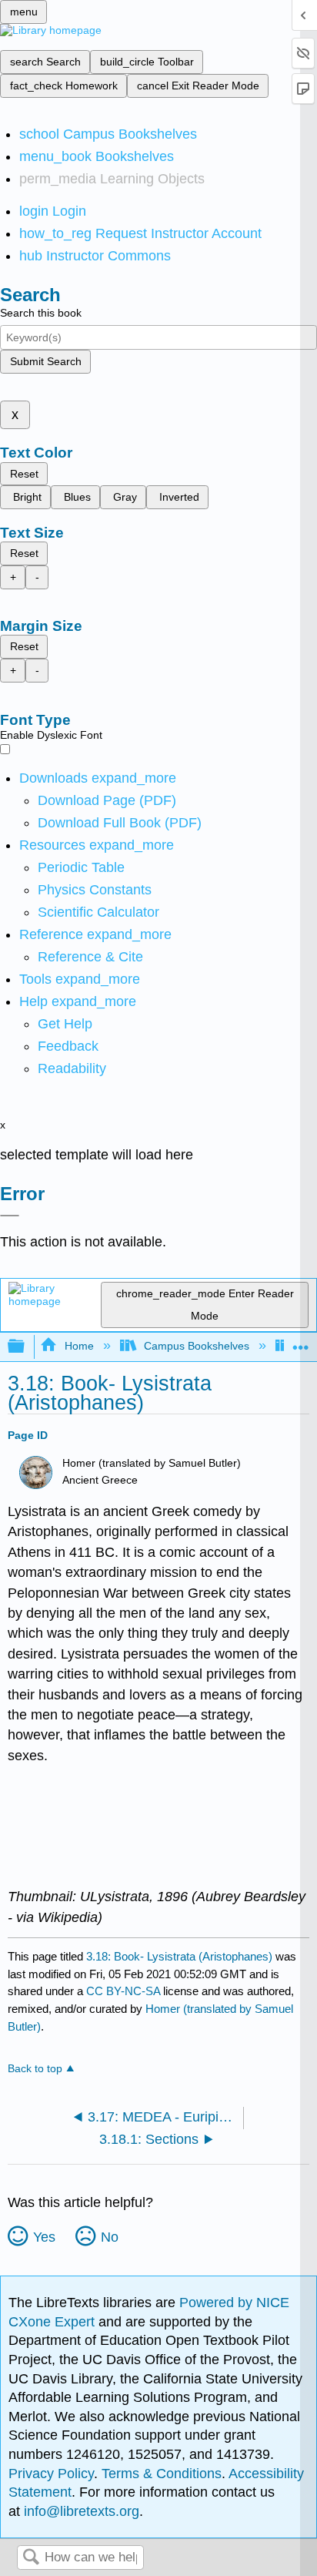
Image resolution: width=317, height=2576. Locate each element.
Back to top (35, 2069)
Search (31, 2558)
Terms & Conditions (162, 2474)
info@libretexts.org (80, 2511)
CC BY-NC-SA (125, 1991)
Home (79, 1346)
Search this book (41, 313)
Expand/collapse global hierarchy (26, 1347)
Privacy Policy (51, 2474)
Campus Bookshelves (197, 1346)
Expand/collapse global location (301, 1342)
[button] (68, 1046)
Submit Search (46, 361)
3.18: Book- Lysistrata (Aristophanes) (179, 1956)
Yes (44, 2237)
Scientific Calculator (98, 912)
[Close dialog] (10, 1216)
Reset (24, 474)
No (110, 2237)
